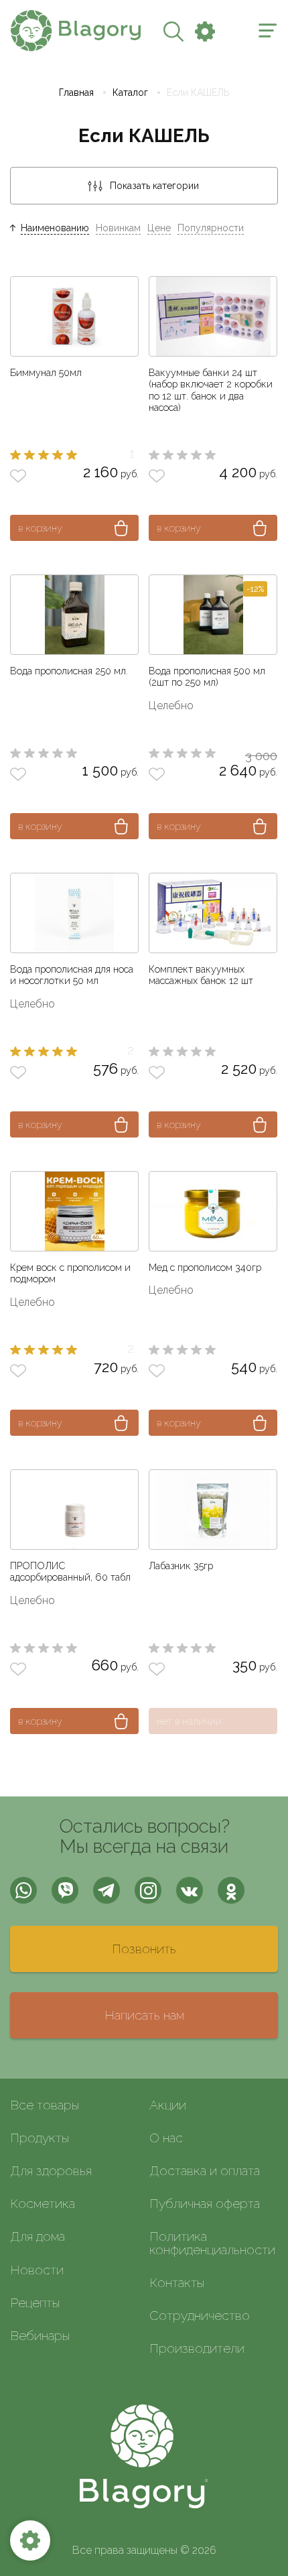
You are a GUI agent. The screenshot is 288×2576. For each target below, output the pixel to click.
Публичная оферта (205, 2203)
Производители (197, 2348)
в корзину (40, 528)
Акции (168, 2105)
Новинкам (118, 228)
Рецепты (35, 2303)
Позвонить (144, 1949)
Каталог (130, 93)
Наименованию (55, 228)
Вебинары (40, 2335)
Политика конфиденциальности (212, 2243)
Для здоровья (51, 2170)
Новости (37, 2270)
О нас (166, 2138)
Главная (76, 93)
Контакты (177, 2282)
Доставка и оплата (205, 2170)
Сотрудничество (200, 2315)
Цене (159, 228)
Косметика (43, 2203)
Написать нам (144, 2015)
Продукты (40, 2138)
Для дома (38, 2236)
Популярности (211, 228)
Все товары (45, 2105)
